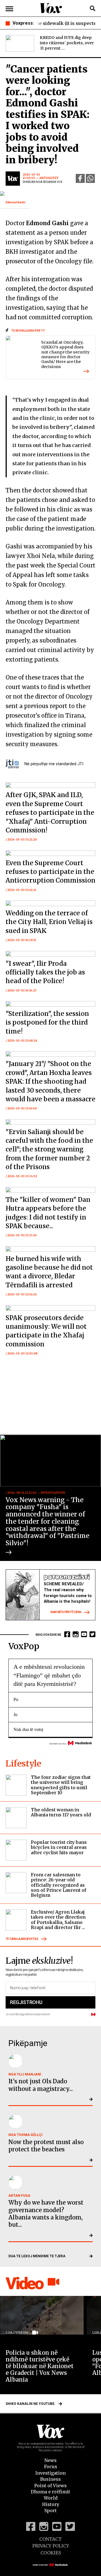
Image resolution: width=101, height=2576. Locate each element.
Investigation (50, 2473)
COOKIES (51, 2553)
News (50, 2460)
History (51, 2504)
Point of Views (50, 2486)
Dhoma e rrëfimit (50, 2492)
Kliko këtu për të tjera (66, 1612)
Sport (50, 2510)
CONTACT (50, 2539)
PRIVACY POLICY (51, 2546)
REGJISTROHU (26, 2002)
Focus (51, 2466)
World (51, 2498)
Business (50, 2479)
